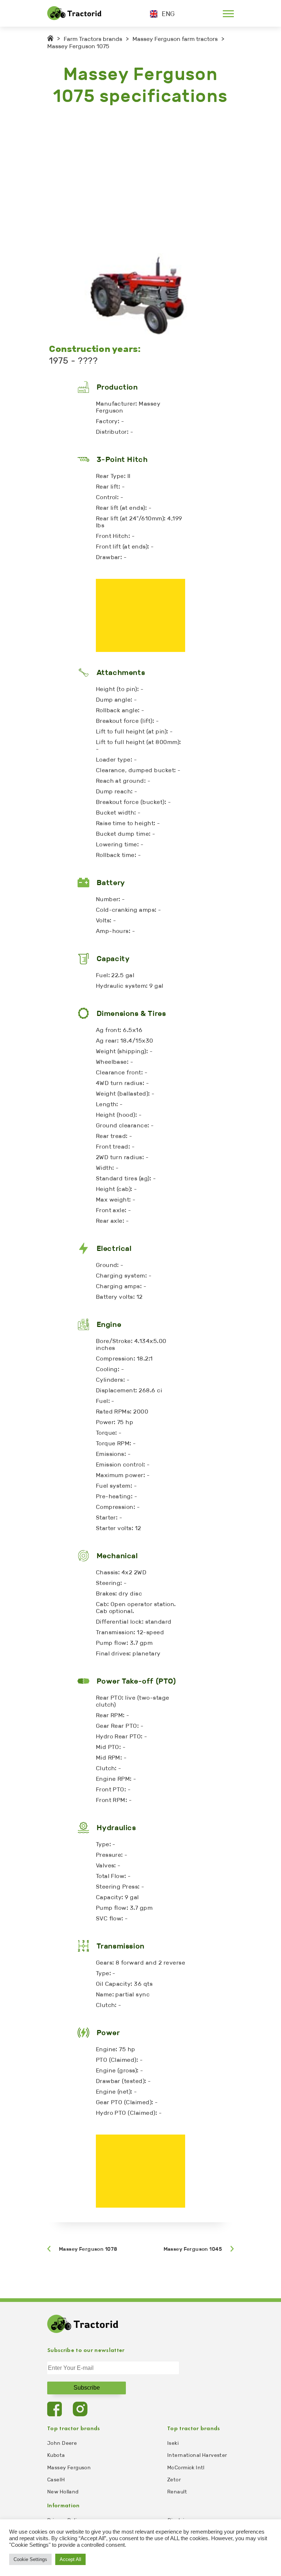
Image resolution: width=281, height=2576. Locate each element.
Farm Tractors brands (93, 39)
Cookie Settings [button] (30, 2559)
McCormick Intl (186, 2468)
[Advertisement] (140, 180)
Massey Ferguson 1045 (193, 2249)
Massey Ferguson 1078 (88, 2249)
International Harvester (197, 2455)
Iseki (173, 2443)
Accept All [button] (70, 2559)
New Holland (63, 2492)
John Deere (62, 2443)
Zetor (174, 2480)
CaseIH (56, 2480)
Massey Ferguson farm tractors (175, 39)
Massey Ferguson (69, 2468)
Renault (177, 2492)
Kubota (56, 2455)
